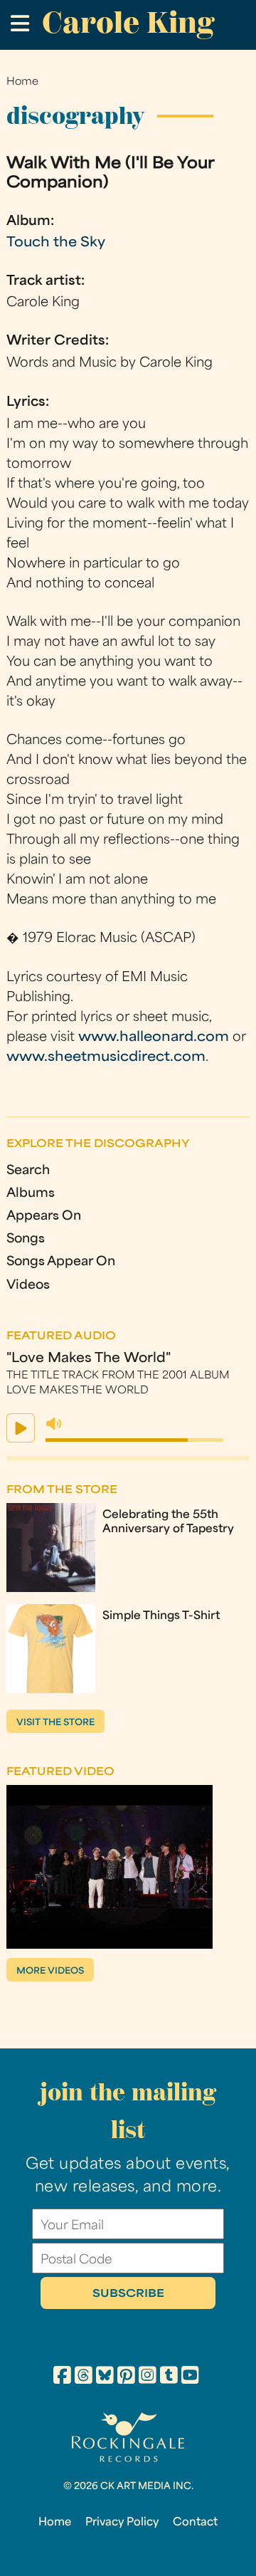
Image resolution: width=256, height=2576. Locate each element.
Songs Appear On (61, 1262)
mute (54, 1424)
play (21, 1428)
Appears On (44, 1216)
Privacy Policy (122, 2523)
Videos (28, 1286)
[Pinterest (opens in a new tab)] (126, 2377)
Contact (195, 2523)
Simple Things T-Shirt (161, 1616)
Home (22, 82)
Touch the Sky (56, 243)
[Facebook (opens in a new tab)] (62, 2377)
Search (28, 1171)
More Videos (50, 1972)
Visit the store (55, 1723)
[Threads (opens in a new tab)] (84, 2377)
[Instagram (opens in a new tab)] (148, 2377)
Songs (26, 1239)
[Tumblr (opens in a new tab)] (169, 2377)
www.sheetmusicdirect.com (106, 1058)
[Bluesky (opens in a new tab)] (105, 2377)
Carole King (128, 22)
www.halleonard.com (154, 1038)
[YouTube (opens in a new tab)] (190, 2377)
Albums (31, 1194)
